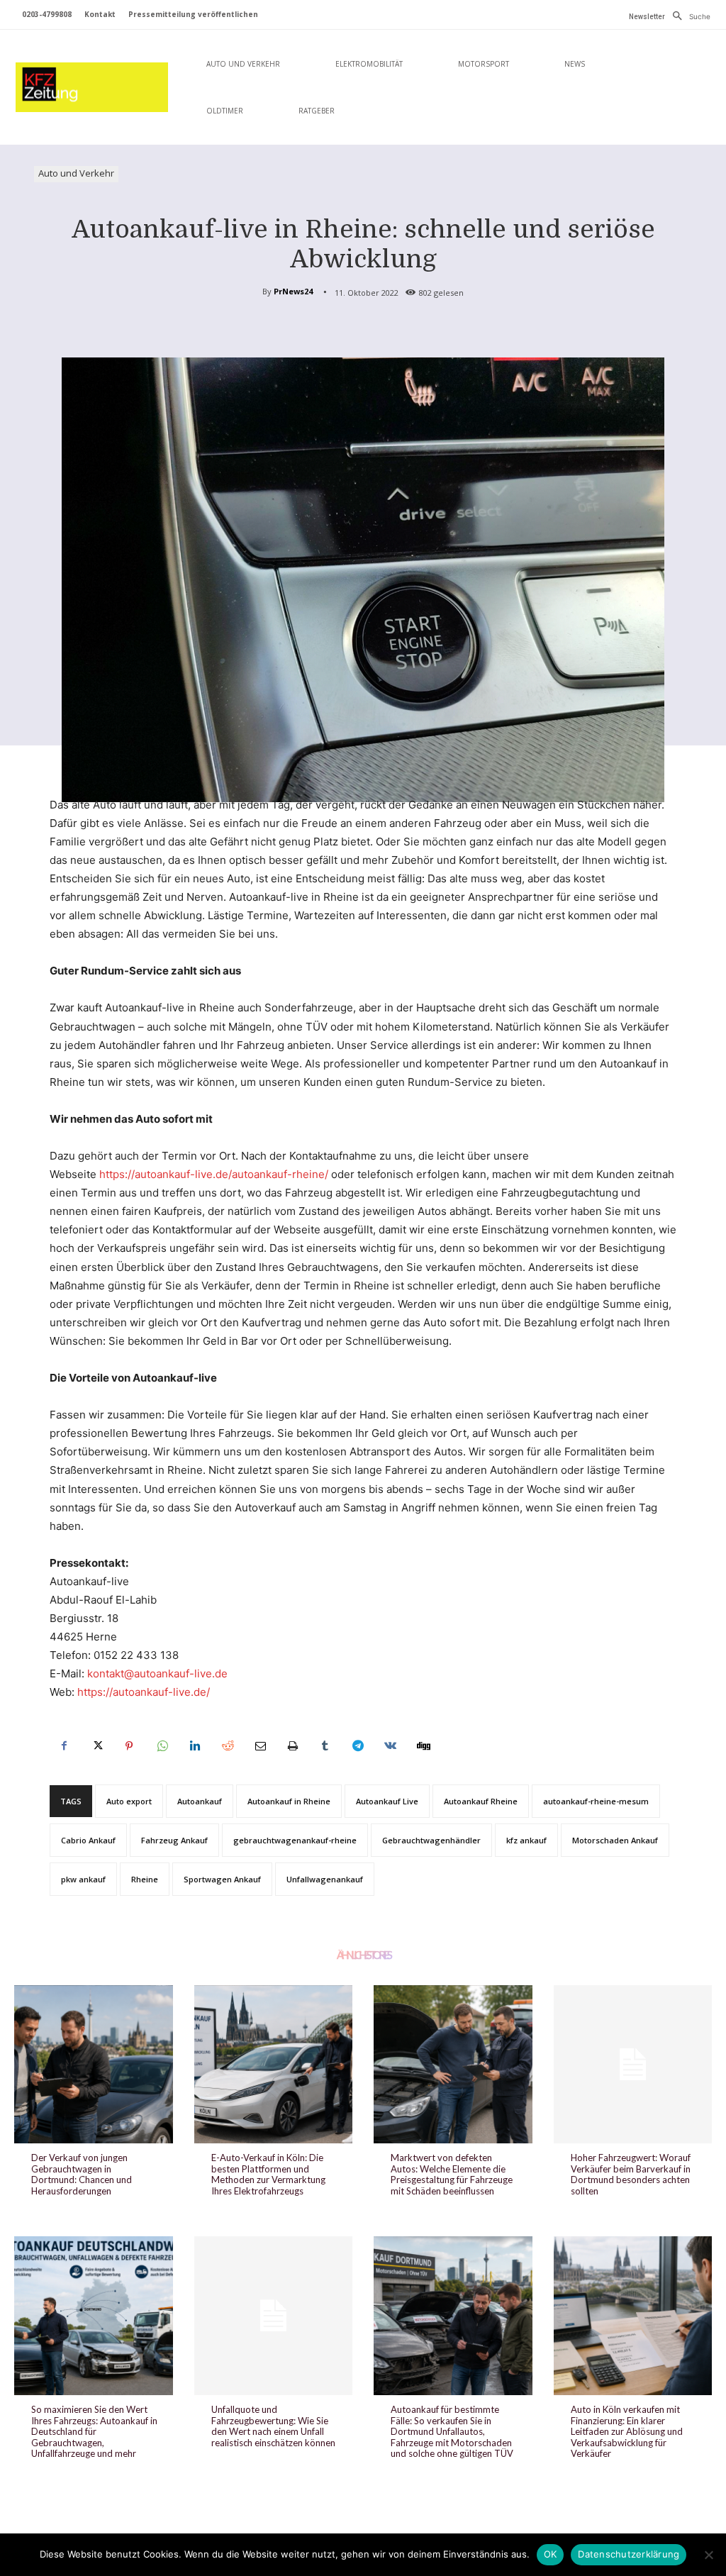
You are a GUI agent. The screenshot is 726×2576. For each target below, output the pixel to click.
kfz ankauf (526, 1840)
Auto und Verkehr (76, 173)
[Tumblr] (325, 1746)
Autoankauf (200, 1801)
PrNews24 (293, 291)
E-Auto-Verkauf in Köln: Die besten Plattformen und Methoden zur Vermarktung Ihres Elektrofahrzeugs (268, 2174)
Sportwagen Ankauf (222, 1879)
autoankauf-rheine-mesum (596, 1801)
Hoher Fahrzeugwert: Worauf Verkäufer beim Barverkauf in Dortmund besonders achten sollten (631, 2174)
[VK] (390, 1746)
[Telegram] (357, 1746)
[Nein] (708, 2555)
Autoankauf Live (387, 1801)
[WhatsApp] (162, 1746)
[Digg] (423, 1746)
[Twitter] (96, 1746)
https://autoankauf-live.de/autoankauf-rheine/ (214, 1174)
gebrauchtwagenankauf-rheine (295, 1840)
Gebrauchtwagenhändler (431, 1840)
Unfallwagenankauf (325, 1879)
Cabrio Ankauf (88, 1840)
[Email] (259, 1746)
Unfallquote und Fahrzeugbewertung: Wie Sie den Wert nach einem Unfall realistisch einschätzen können (273, 2426)
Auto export (129, 1801)
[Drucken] (292, 1746)
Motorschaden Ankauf (615, 1840)
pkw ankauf (83, 1879)
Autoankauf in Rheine (289, 1801)
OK (551, 2554)
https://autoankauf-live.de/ (144, 1692)
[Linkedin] (194, 1746)
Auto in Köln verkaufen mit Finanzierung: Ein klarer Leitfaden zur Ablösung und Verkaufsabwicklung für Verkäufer (627, 2431)
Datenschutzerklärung (629, 2554)
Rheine (145, 1879)
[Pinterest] (129, 1746)
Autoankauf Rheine (481, 1801)
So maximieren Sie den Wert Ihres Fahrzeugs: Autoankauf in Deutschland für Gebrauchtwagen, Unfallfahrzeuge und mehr (94, 2431)
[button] (688, 16)
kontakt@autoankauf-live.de (157, 1673)
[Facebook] (64, 1746)
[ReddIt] (227, 1746)
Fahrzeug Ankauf (174, 1840)
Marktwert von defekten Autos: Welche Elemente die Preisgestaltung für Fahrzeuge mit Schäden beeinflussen (452, 2174)
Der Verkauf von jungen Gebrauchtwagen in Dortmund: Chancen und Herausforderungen (82, 2174)
